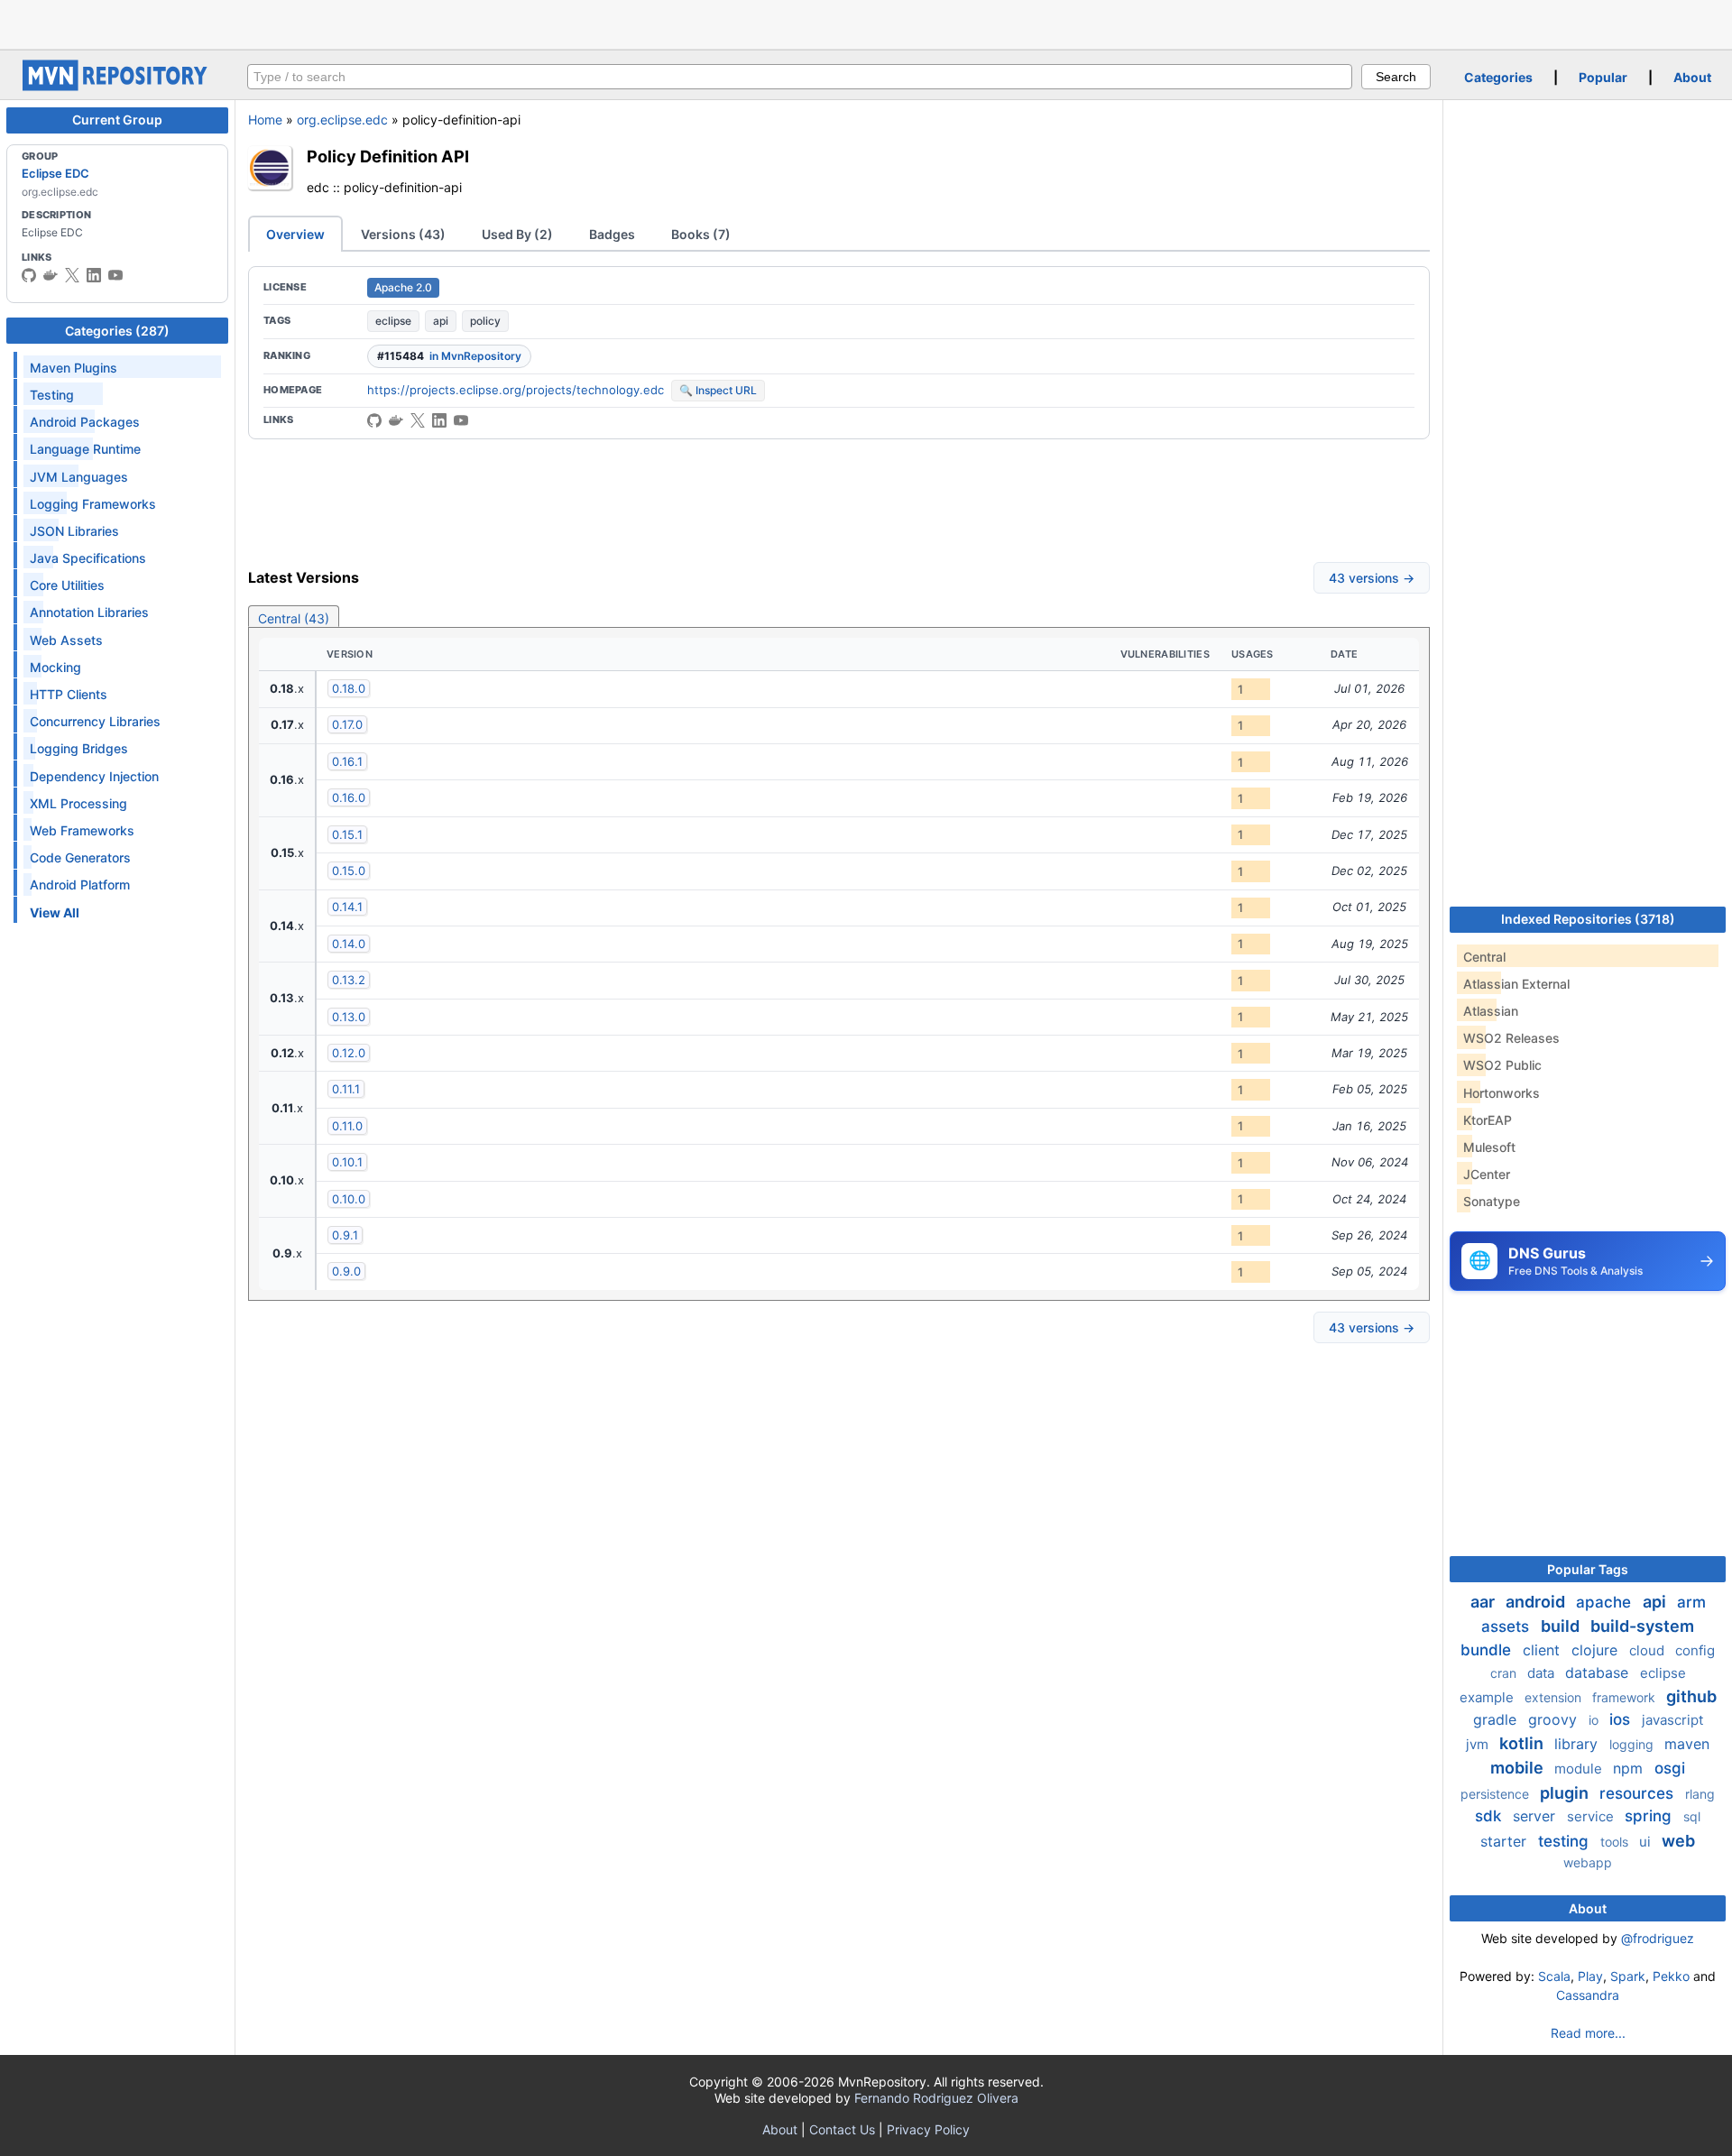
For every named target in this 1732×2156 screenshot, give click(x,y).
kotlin (1523, 1743)
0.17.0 (347, 724)
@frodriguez (1658, 1938)
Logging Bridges (79, 748)
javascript (1672, 1720)
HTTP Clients (69, 694)
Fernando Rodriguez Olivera (936, 2098)
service (1592, 1816)
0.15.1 (347, 834)
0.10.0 (349, 1199)
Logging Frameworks (93, 504)
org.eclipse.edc (342, 120)
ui (1647, 1842)
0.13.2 (349, 980)
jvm (1479, 1744)
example (1488, 1697)
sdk (1490, 1816)
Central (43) (294, 618)
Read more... (1588, 2033)
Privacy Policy (928, 2129)
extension (1555, 1697)
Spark (1628, 1976)
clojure (1597, 1650)
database (1599, 1672)
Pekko (1671, 1976)
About (1692, 77)
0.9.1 (345, 1235)
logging (1633, 1744)
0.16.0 (349, 797)
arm (1691, 1602)
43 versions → (1372, 578)
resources (1639, 1793)
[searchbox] (800, 77)
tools (1616, 1842)
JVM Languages (79, 477)
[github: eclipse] (29, 275)
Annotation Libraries (89, 612)
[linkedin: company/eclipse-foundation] (94, 275)
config (1695, 1650)
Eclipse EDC (55, 173)
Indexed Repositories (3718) (1588, 919)
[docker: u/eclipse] (51, 275)
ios (1622, 1719)
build (1562, 1626)
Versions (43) (403, 234)
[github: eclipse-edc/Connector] (374, 420)
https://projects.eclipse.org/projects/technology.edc (516, 390)
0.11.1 (346, 1089)
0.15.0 (349, 871)
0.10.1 (347, 1162)
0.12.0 (349, 1053)
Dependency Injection (94, 776)
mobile (1519, 1768)
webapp (1588, 1862)
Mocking (55, 667)
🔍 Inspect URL (718, 390)
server (1536, 1816)
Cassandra (1588, 1995)
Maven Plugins (74, 368)
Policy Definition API (388, 156)
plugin (1566, 1793)
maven (1687, 1744)
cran (1505, 1673)
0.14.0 (349, 944)
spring (1650, 1816)
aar (1484, 1602)
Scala (1554, 1976)
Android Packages (85, 422)
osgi (1670, 1768)
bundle (1488, 1650)
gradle (1497, 1719)
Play (1590, 1976)
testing (1566, 1841)
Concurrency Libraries (95, 721)
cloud (1649, 1650)
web (1678, 1841)
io (1595, 1720)
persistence (1497, 1794)
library (1578, 1744)
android (1537, 1602)
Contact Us (842, 2129)
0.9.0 (346, 1271)
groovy (1555, 1719)
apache (1606, 1602)
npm (1630, 1768)
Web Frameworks (82, 830)
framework (1626, 1697)
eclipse (393, 321)
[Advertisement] (866, 23)
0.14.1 (347, 907)
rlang (1700, 1794)
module (1580, 1769)
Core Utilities (67, 585)
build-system (1642, 1626)
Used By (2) (517, 234)
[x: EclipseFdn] (72, 275)
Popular (1603, 77)
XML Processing (78, 803)
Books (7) (701, 234)
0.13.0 (349, 1017)
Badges (612, 234)
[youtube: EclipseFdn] (115, 275)
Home (265, 120)
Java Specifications (88, 558)
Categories (1498, 77)
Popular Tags (1588, 1569)
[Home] (117, 86)
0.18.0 (349, 688)
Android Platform (80, 885)
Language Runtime (85, 449)
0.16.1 (347, 761)
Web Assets (66, 640)
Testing (52, 395)
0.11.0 (347, 1126)
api (441, 321)
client (1543, 1650)
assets (1507, 1626)
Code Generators (80, 857)
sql (1692, 1816)
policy (485, 321)
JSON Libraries (74, 531)
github (1691, 1696)
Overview (295, 234)
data (1543, 1673)
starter (1506, 1841)
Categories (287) (117, 331)
